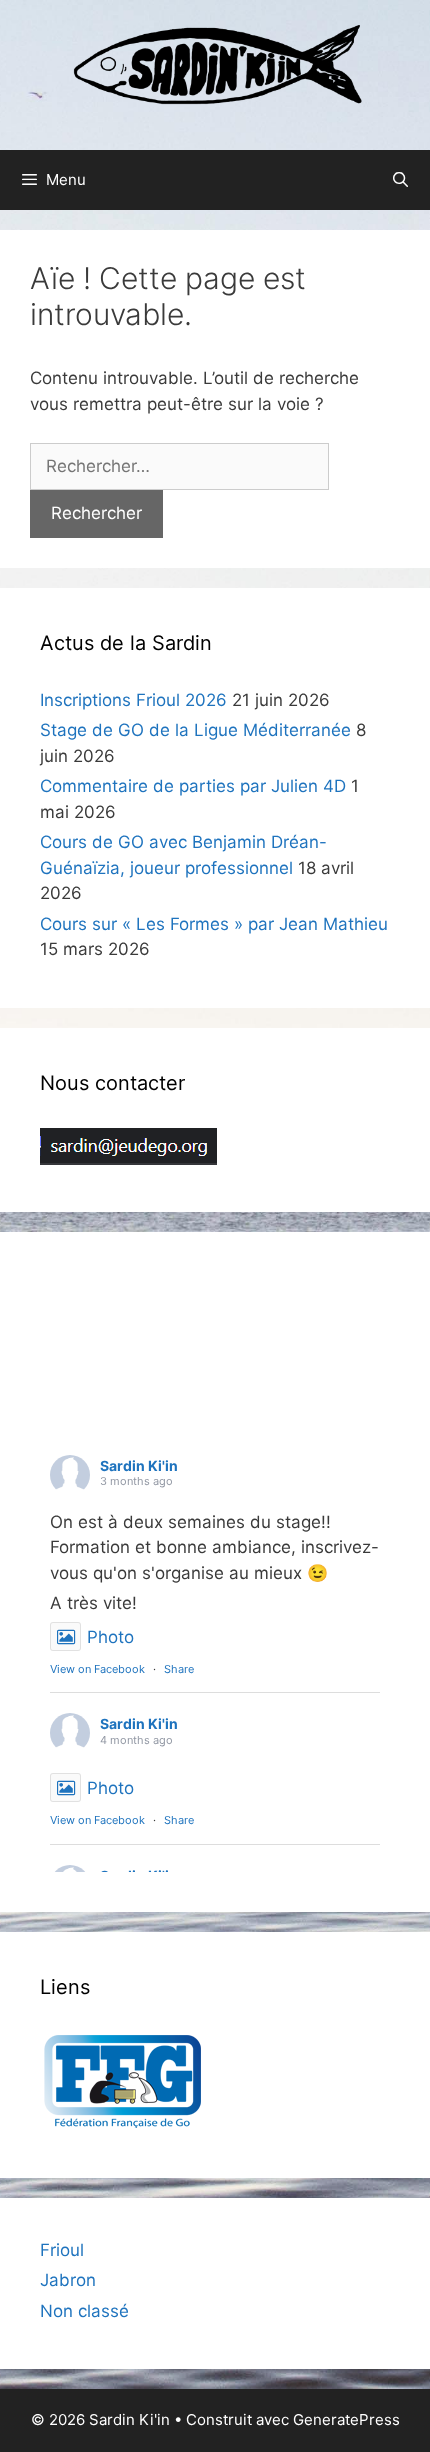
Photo (110, 1637)
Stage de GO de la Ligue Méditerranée (195, 730)
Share (179, 1669)
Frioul (62, 2250)
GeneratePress (346, 2419)
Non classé (84, 2311)
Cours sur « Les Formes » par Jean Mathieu (214, 924)
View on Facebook (97, 1669)
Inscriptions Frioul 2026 (133, 700)
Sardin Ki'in (139, 1465)
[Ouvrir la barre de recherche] (400, 180)
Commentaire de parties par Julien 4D (193, 786)
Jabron (68, 2280)
